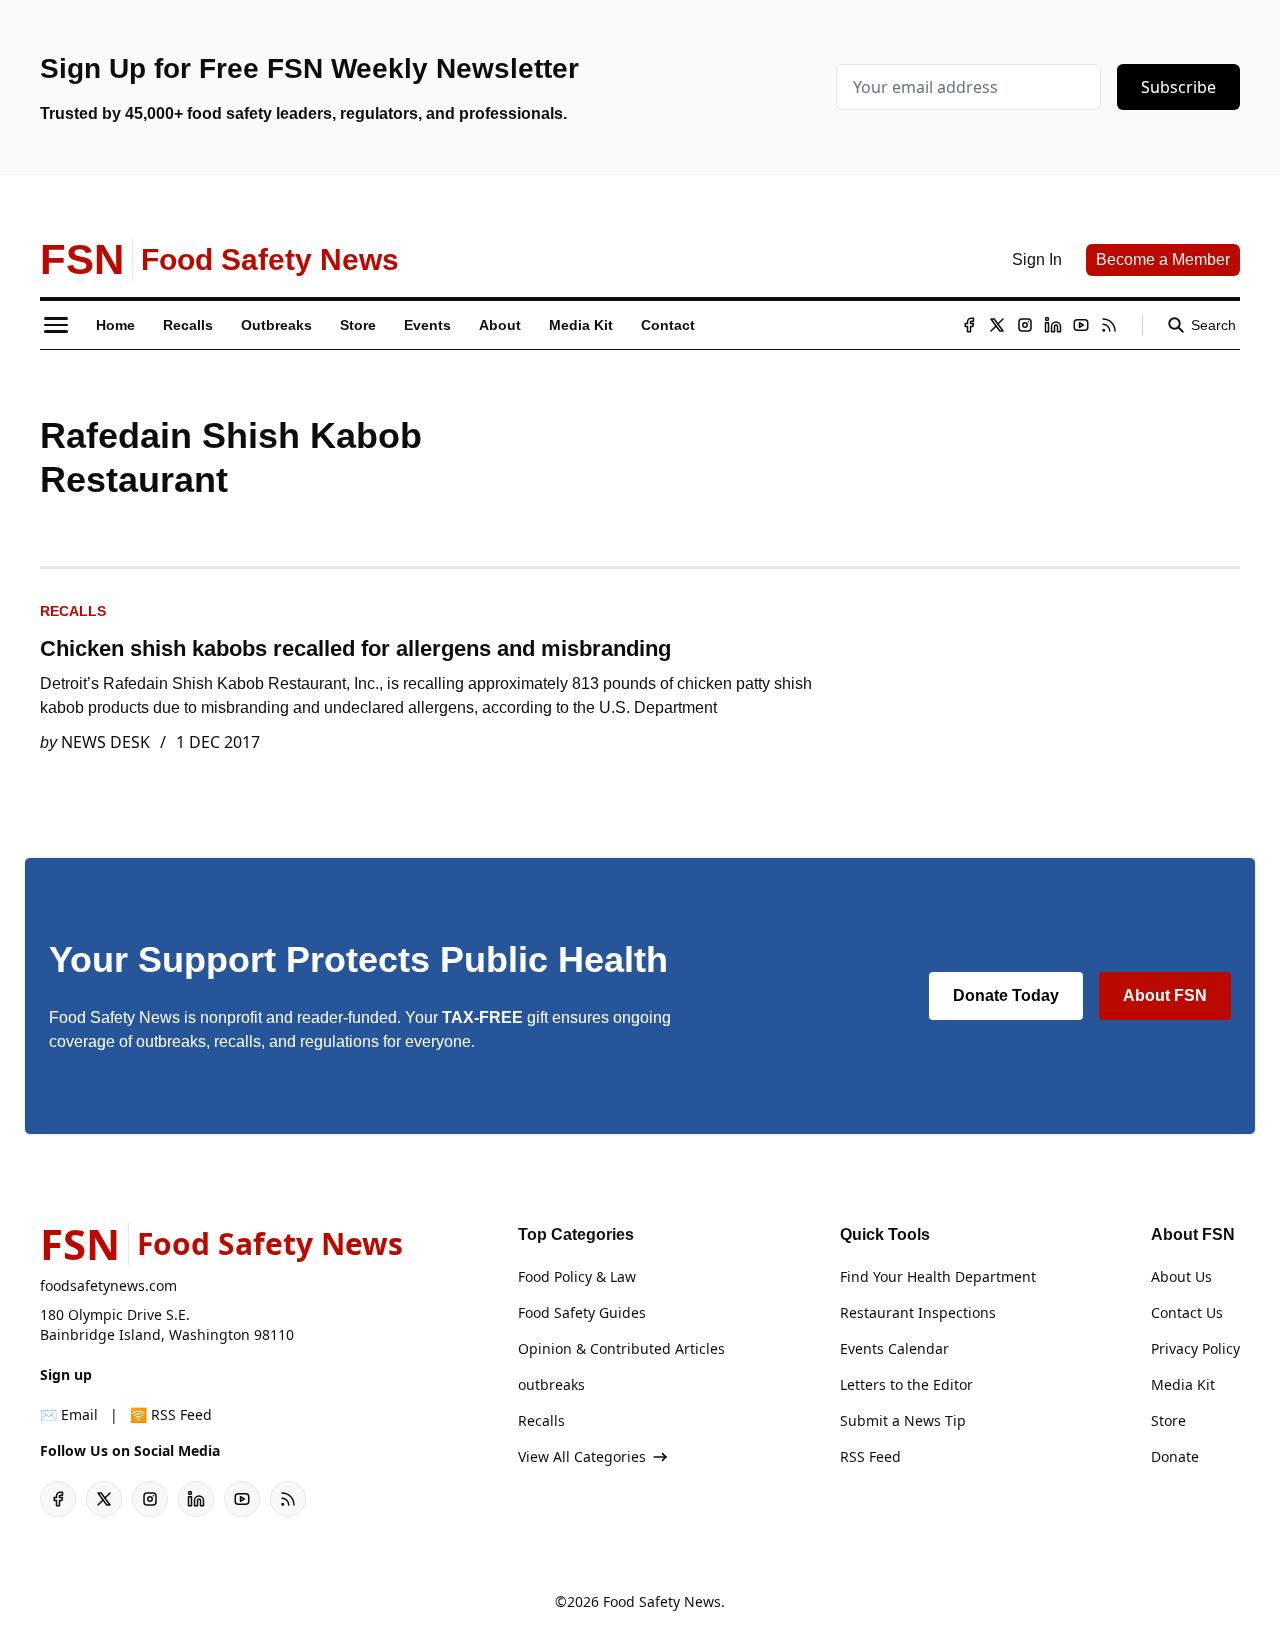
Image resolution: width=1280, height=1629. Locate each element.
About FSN (1165, 995)
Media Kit (1183, 1384)
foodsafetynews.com (108, 1285)
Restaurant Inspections (918, 1312)
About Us (1181, 1276)
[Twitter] (997, 325)
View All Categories (582, 1456)
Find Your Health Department (938, 1276)
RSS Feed (870, 1456)
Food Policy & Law (577, 1276)
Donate (1175, 1456)
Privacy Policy (1195, 1348)
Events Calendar (894, 1348)
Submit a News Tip (903, 1420)
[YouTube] (1081, 325)
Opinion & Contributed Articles (621, 1348)
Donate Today (1006, 995)
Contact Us (1187, 1312)
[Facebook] (969, 325)
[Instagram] (1025, 325)
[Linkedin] (1053, 325)
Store (1168, 1420)
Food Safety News (662, 1601)
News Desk (105, 742)
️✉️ (69, 1414)
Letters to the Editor (906, 1384)
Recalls (73, 611)
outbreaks (551, 1384)
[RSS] (1109, 325)
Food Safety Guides (582, 1312)
